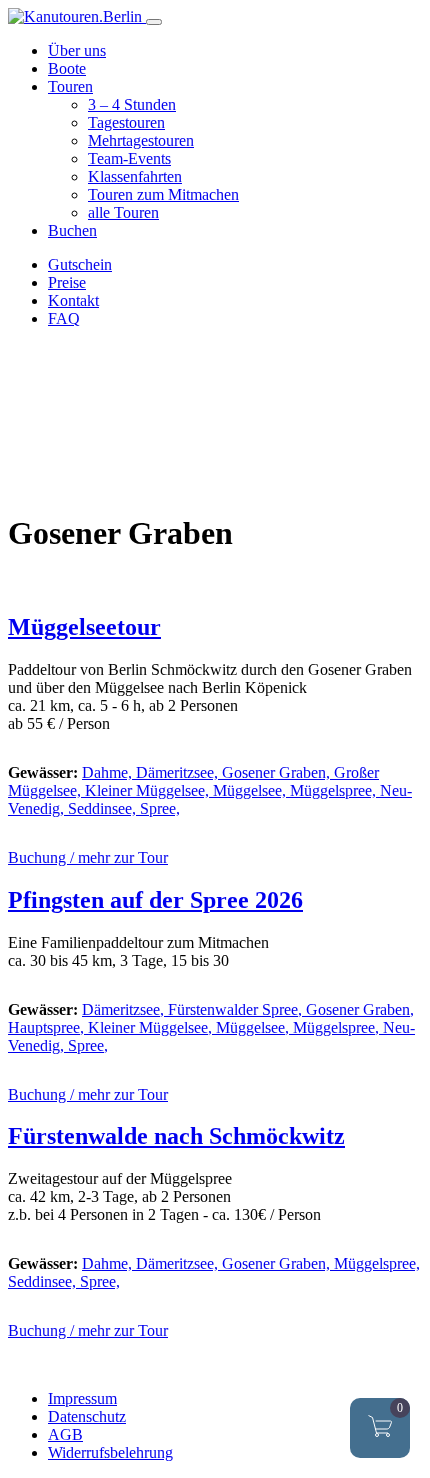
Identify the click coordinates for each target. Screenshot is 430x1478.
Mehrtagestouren (141, 140)
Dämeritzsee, (179, 772)
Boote (67, 68)
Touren (70, 86)
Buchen (72, 230)
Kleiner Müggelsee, (149, 790)
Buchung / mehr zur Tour (88, 857)
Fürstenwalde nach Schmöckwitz (176, 1136)
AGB (65, 1434)
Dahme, (109, 772)
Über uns (77, 50)
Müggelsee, (251, 790)
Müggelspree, (335, 790)
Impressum (82, 1398)
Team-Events (129, 158)
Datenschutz (87, 1416)
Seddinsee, (104, 808)
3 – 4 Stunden (132, 104)
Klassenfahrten (135, 176)
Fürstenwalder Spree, (237, 1009)
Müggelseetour (84, 627)
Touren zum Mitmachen (163, 194)
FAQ (64, 318)
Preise (67, 282)
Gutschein (80, 264)
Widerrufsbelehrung (110, 1452)
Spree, (160, 808)
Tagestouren (126, 122)
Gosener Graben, (278, 772)
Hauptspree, (48, 1027)
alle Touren (123, 212)
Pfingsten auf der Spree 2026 (155, 900)
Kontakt (73, 300)
